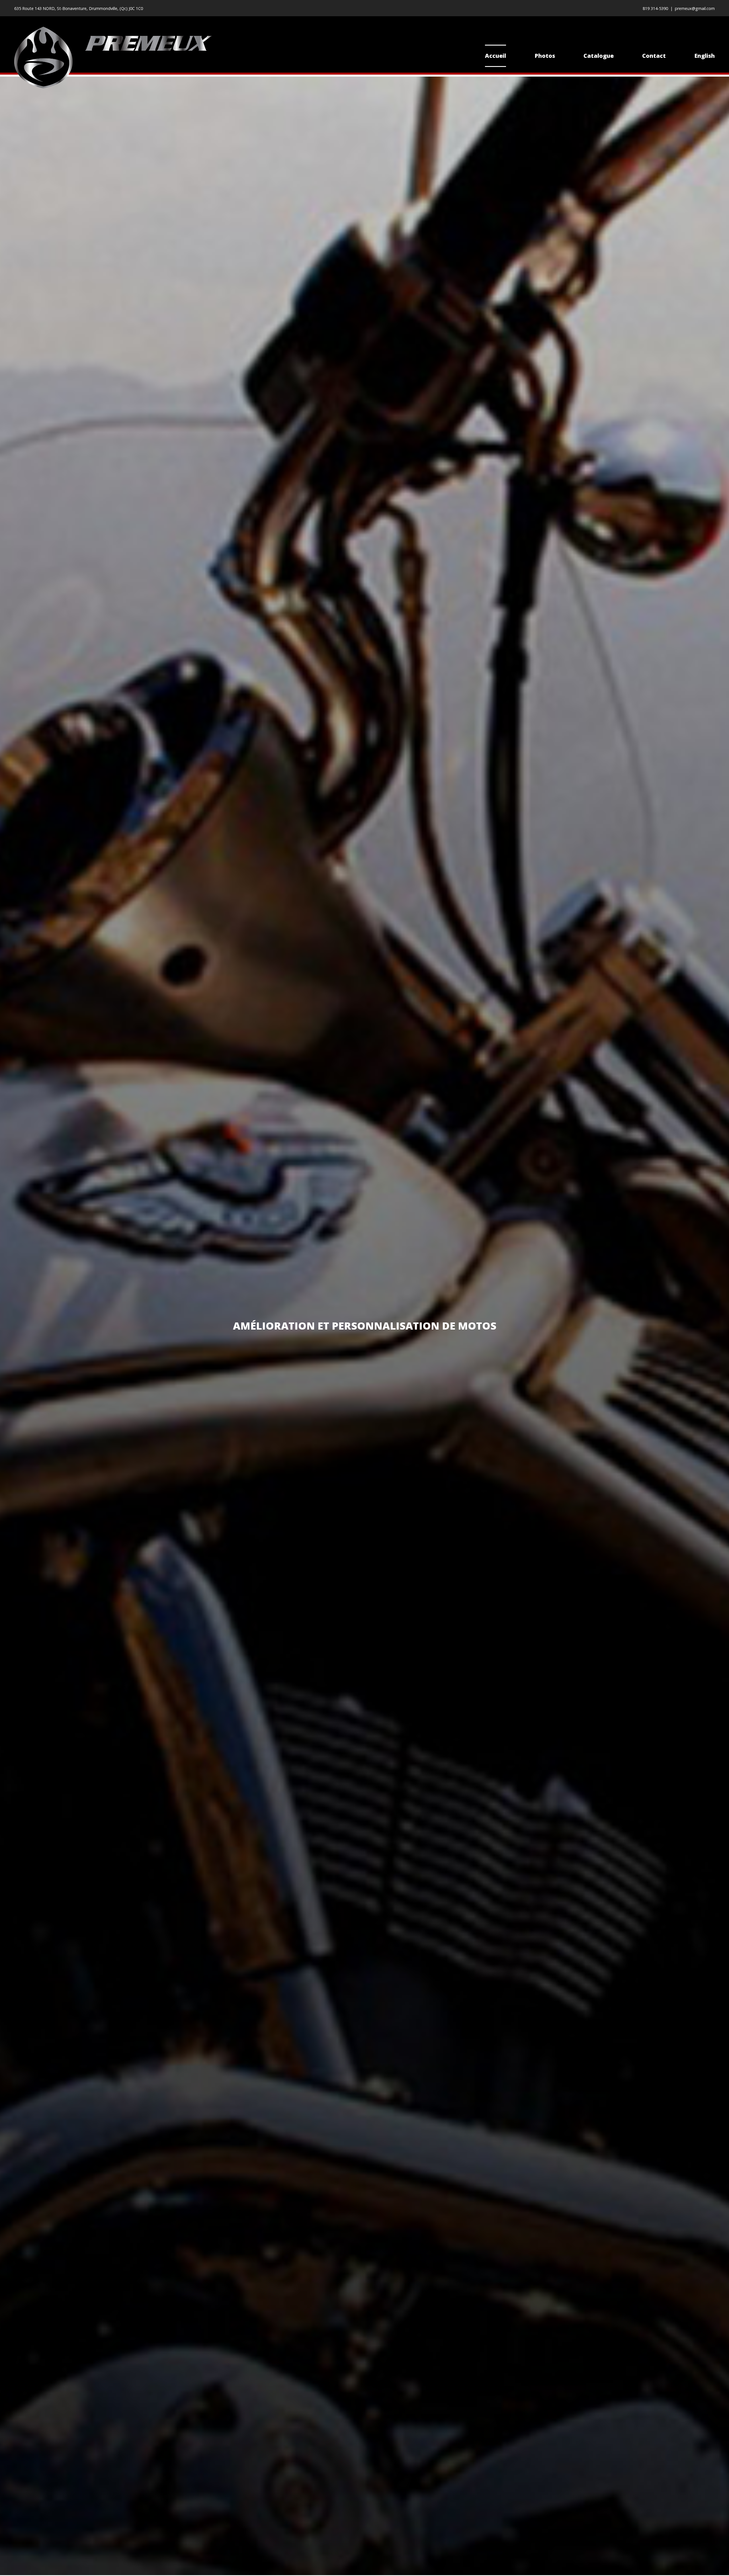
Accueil (495, 56)
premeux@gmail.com (695, 8)
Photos (545, 56)
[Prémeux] (113, 58)
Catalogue (599, 56)
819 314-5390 (655, 8)
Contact (654, 56)
